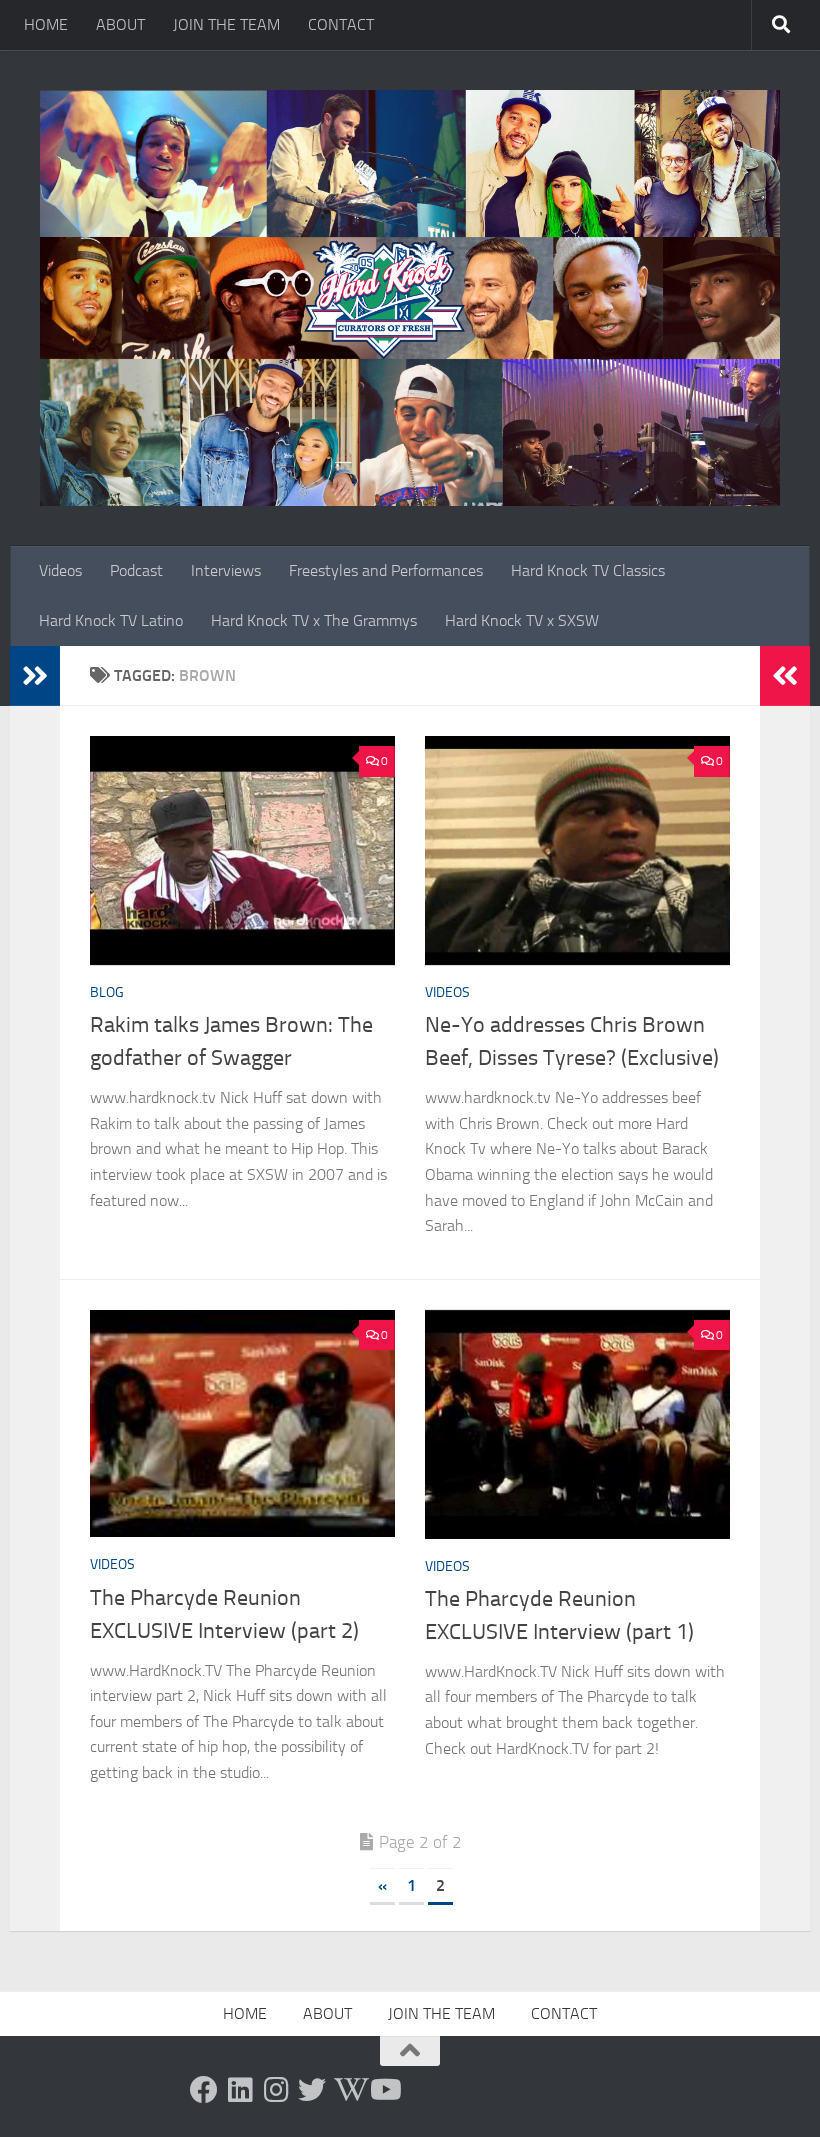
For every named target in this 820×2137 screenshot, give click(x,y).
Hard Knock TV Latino (111, 620)
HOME (46, 24)
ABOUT (120, 24)
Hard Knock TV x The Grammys (314, 620)
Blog (107, 992)
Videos (60, 570)
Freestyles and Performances (386, 570)
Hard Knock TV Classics (588, 570)
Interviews (226, 570)
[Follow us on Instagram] (276, 2090)
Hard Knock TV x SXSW (522, 620)
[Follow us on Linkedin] (240, 2090)
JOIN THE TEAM (226, 24)
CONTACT (341, 24)
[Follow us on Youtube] (384, 2090)
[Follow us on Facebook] (204, 2090)
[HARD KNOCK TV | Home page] (410, 298)
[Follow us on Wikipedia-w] (348, 2090)
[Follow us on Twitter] (312, 2090)
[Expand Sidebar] (35, 676)
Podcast (136, 570)
